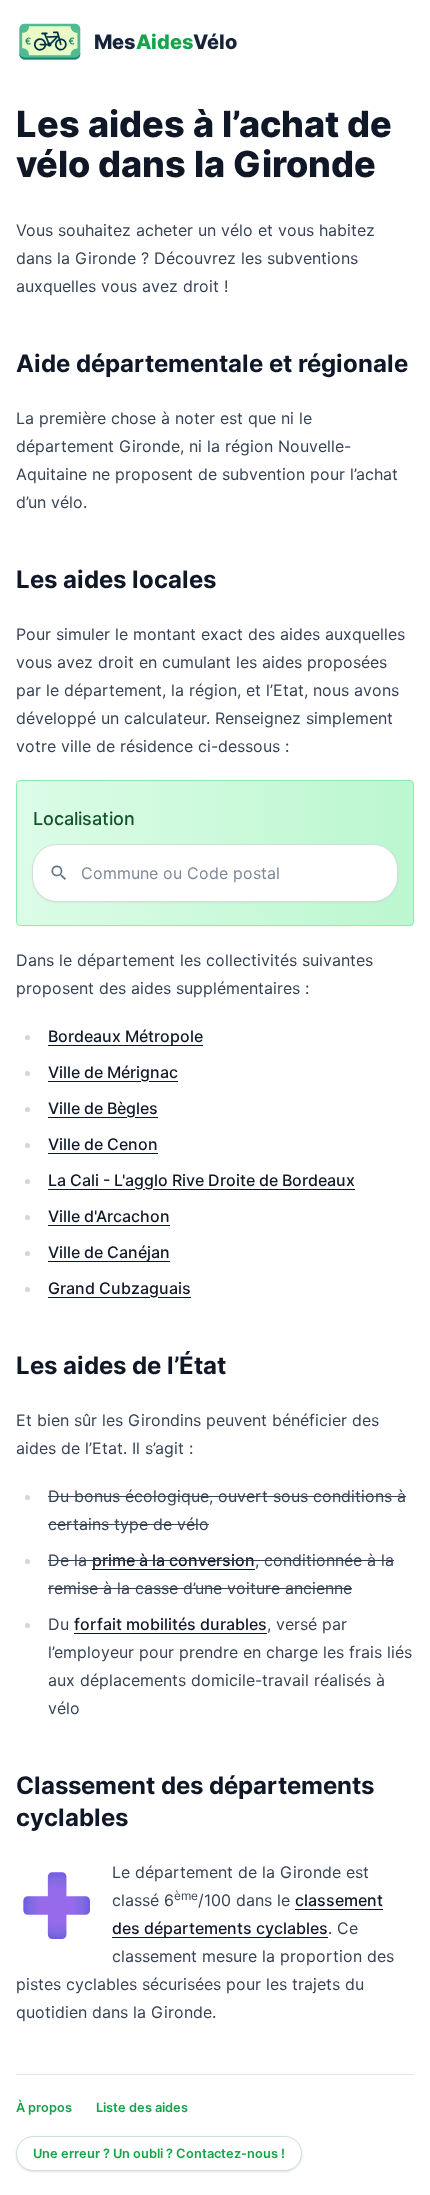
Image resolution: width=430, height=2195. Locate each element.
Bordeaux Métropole (125, 1036)
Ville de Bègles (103, 1108)
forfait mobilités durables (170, 1624)
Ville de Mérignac (113, 1072)
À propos (44, 2107)
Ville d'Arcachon (109, 1216)
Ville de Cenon (103, 1144)
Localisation (84, 818)
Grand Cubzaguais (119, 1288)
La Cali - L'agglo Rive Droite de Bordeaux (201, 1180)
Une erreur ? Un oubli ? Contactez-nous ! (159, 2153)
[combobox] (231, 873)
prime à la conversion (173, 1560)
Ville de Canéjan (109, 1252)
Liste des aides (142, 2107)
